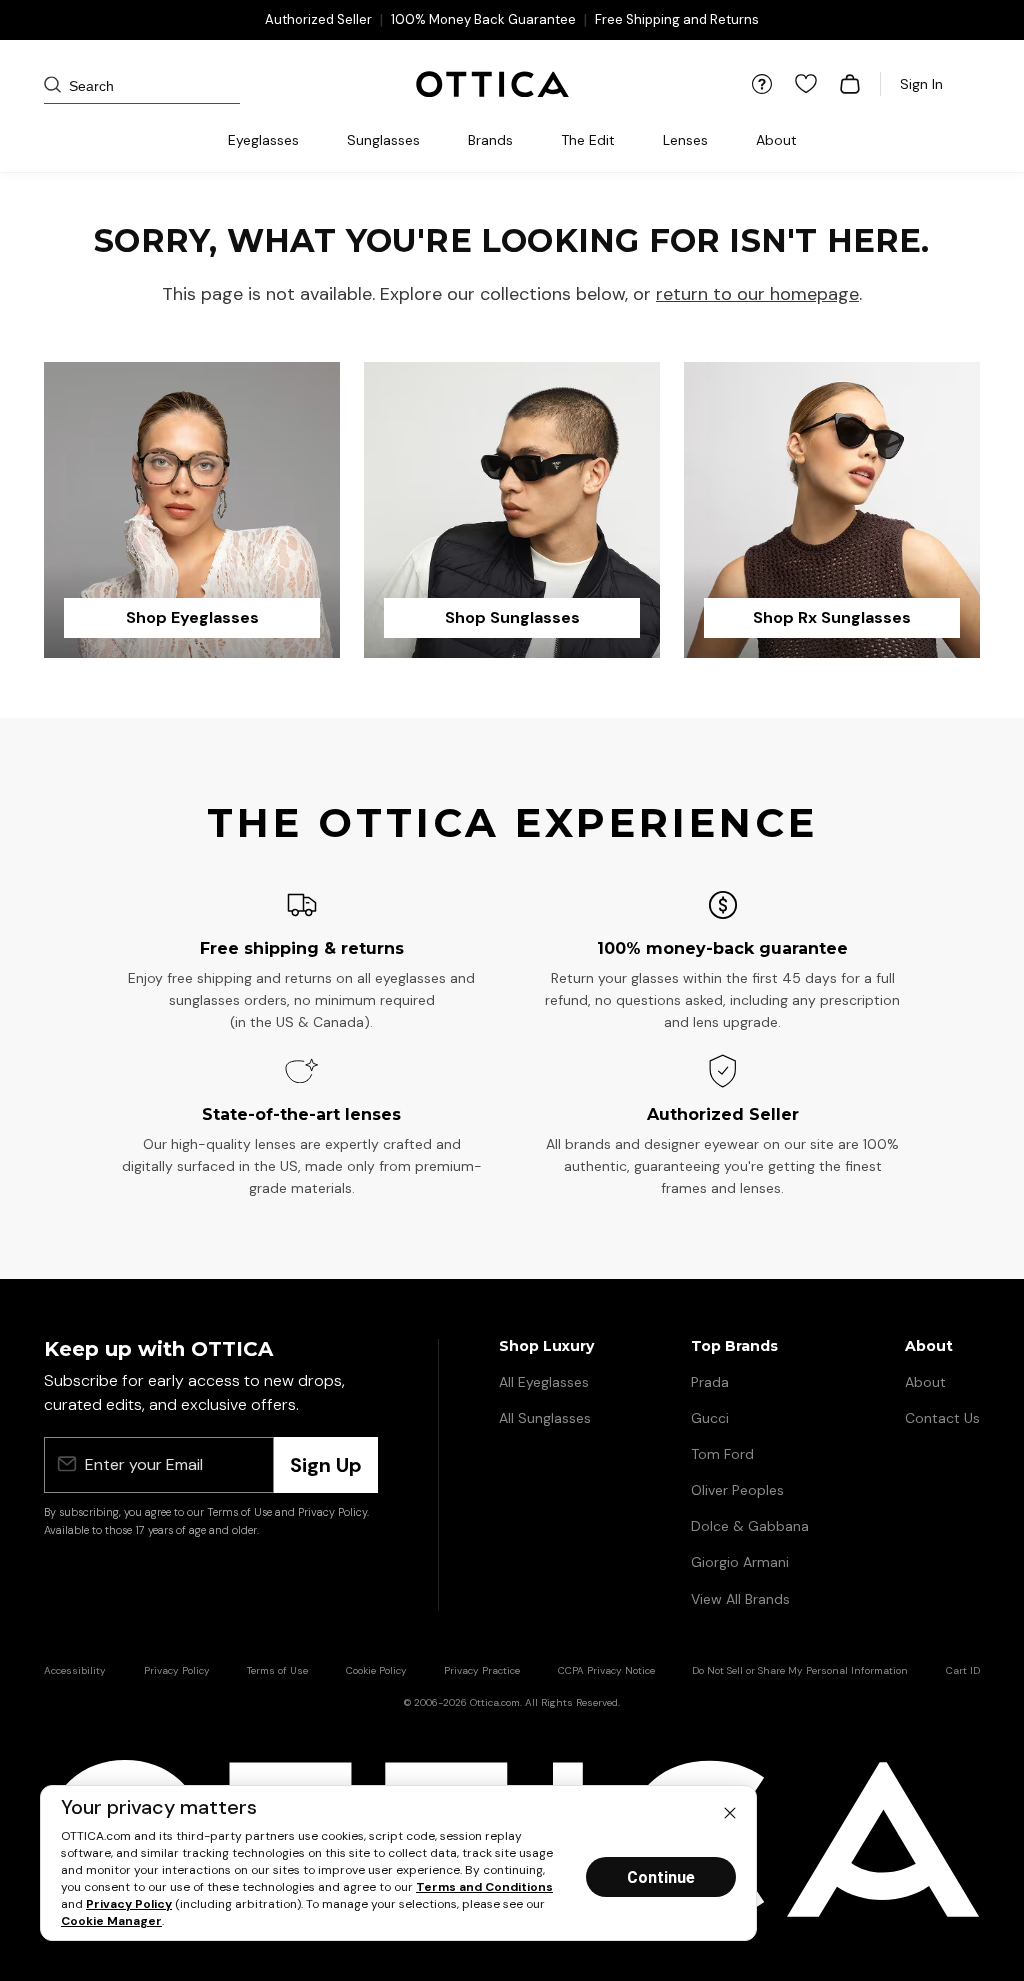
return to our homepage (757, 294)
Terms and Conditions (484, 1887)
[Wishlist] (806, 84)
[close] (730, 1812)
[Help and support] (762, 84)
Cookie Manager (111, 1921)
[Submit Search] (60, 84)
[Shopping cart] (850, 84)
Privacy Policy (129, 1904)
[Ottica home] (492, 84)
